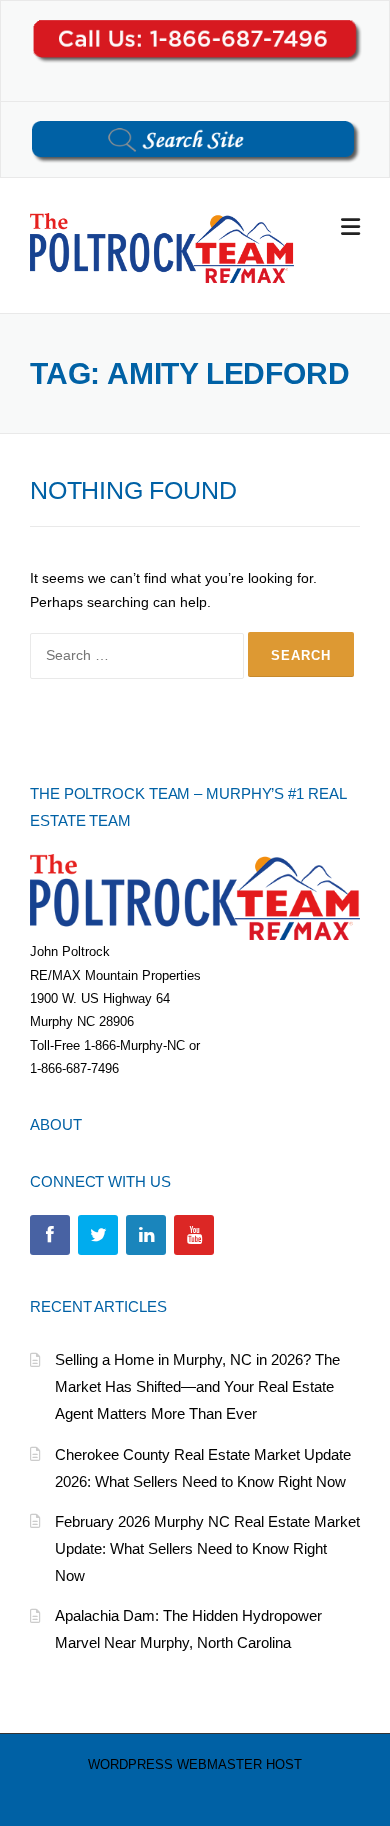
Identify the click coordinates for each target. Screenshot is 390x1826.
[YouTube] (194, 1235)
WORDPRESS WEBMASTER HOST (195, 1764)
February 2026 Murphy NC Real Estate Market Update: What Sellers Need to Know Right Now (207, 1548)
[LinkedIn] (146, 1235)
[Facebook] (50, 1235)
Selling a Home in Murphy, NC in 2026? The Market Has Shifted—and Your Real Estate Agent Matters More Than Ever (197, 1386)
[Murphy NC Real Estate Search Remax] (162, 247)
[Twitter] (98, 1235)
